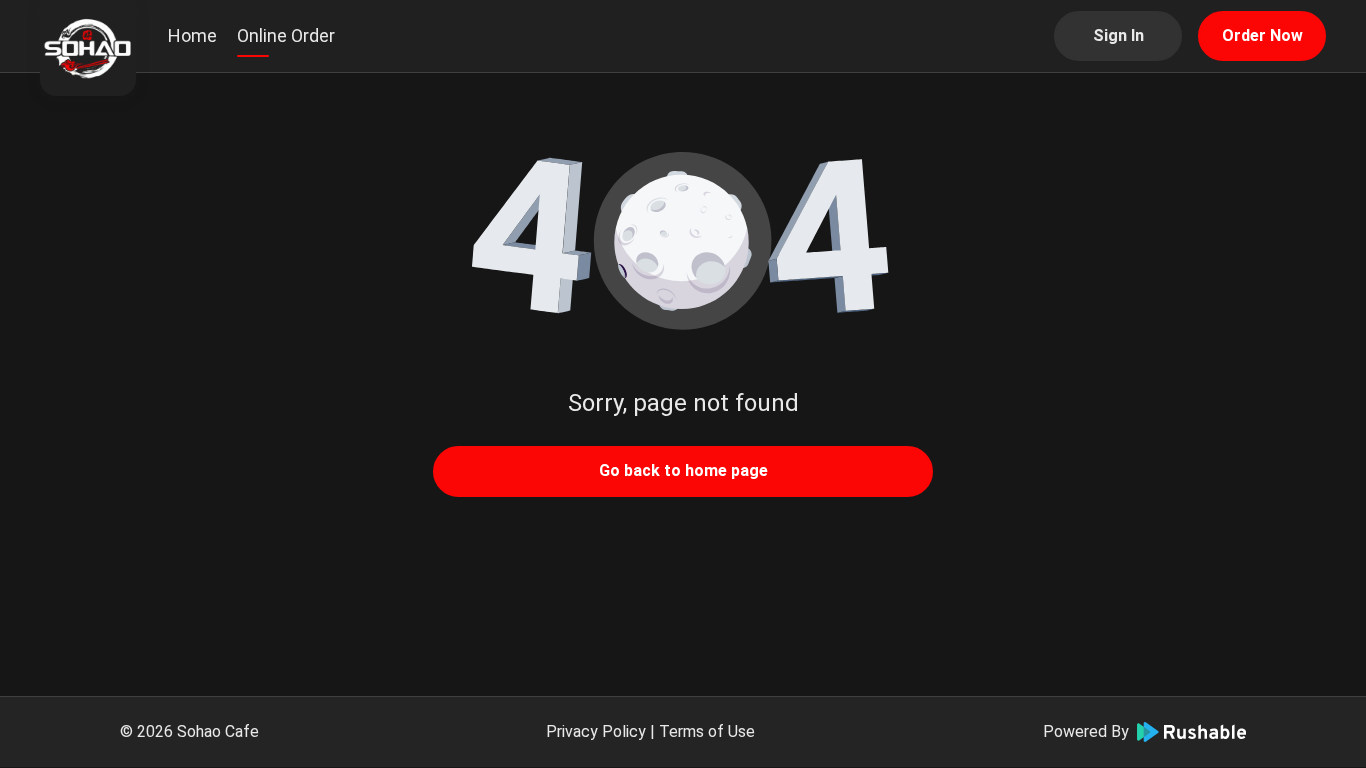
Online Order (286, 35)
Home (192, 35)
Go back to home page (683, 470)
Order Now (1262, 35)
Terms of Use (707, 731)
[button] (683, 240)
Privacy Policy (596, 731)
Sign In (1118, 35)
